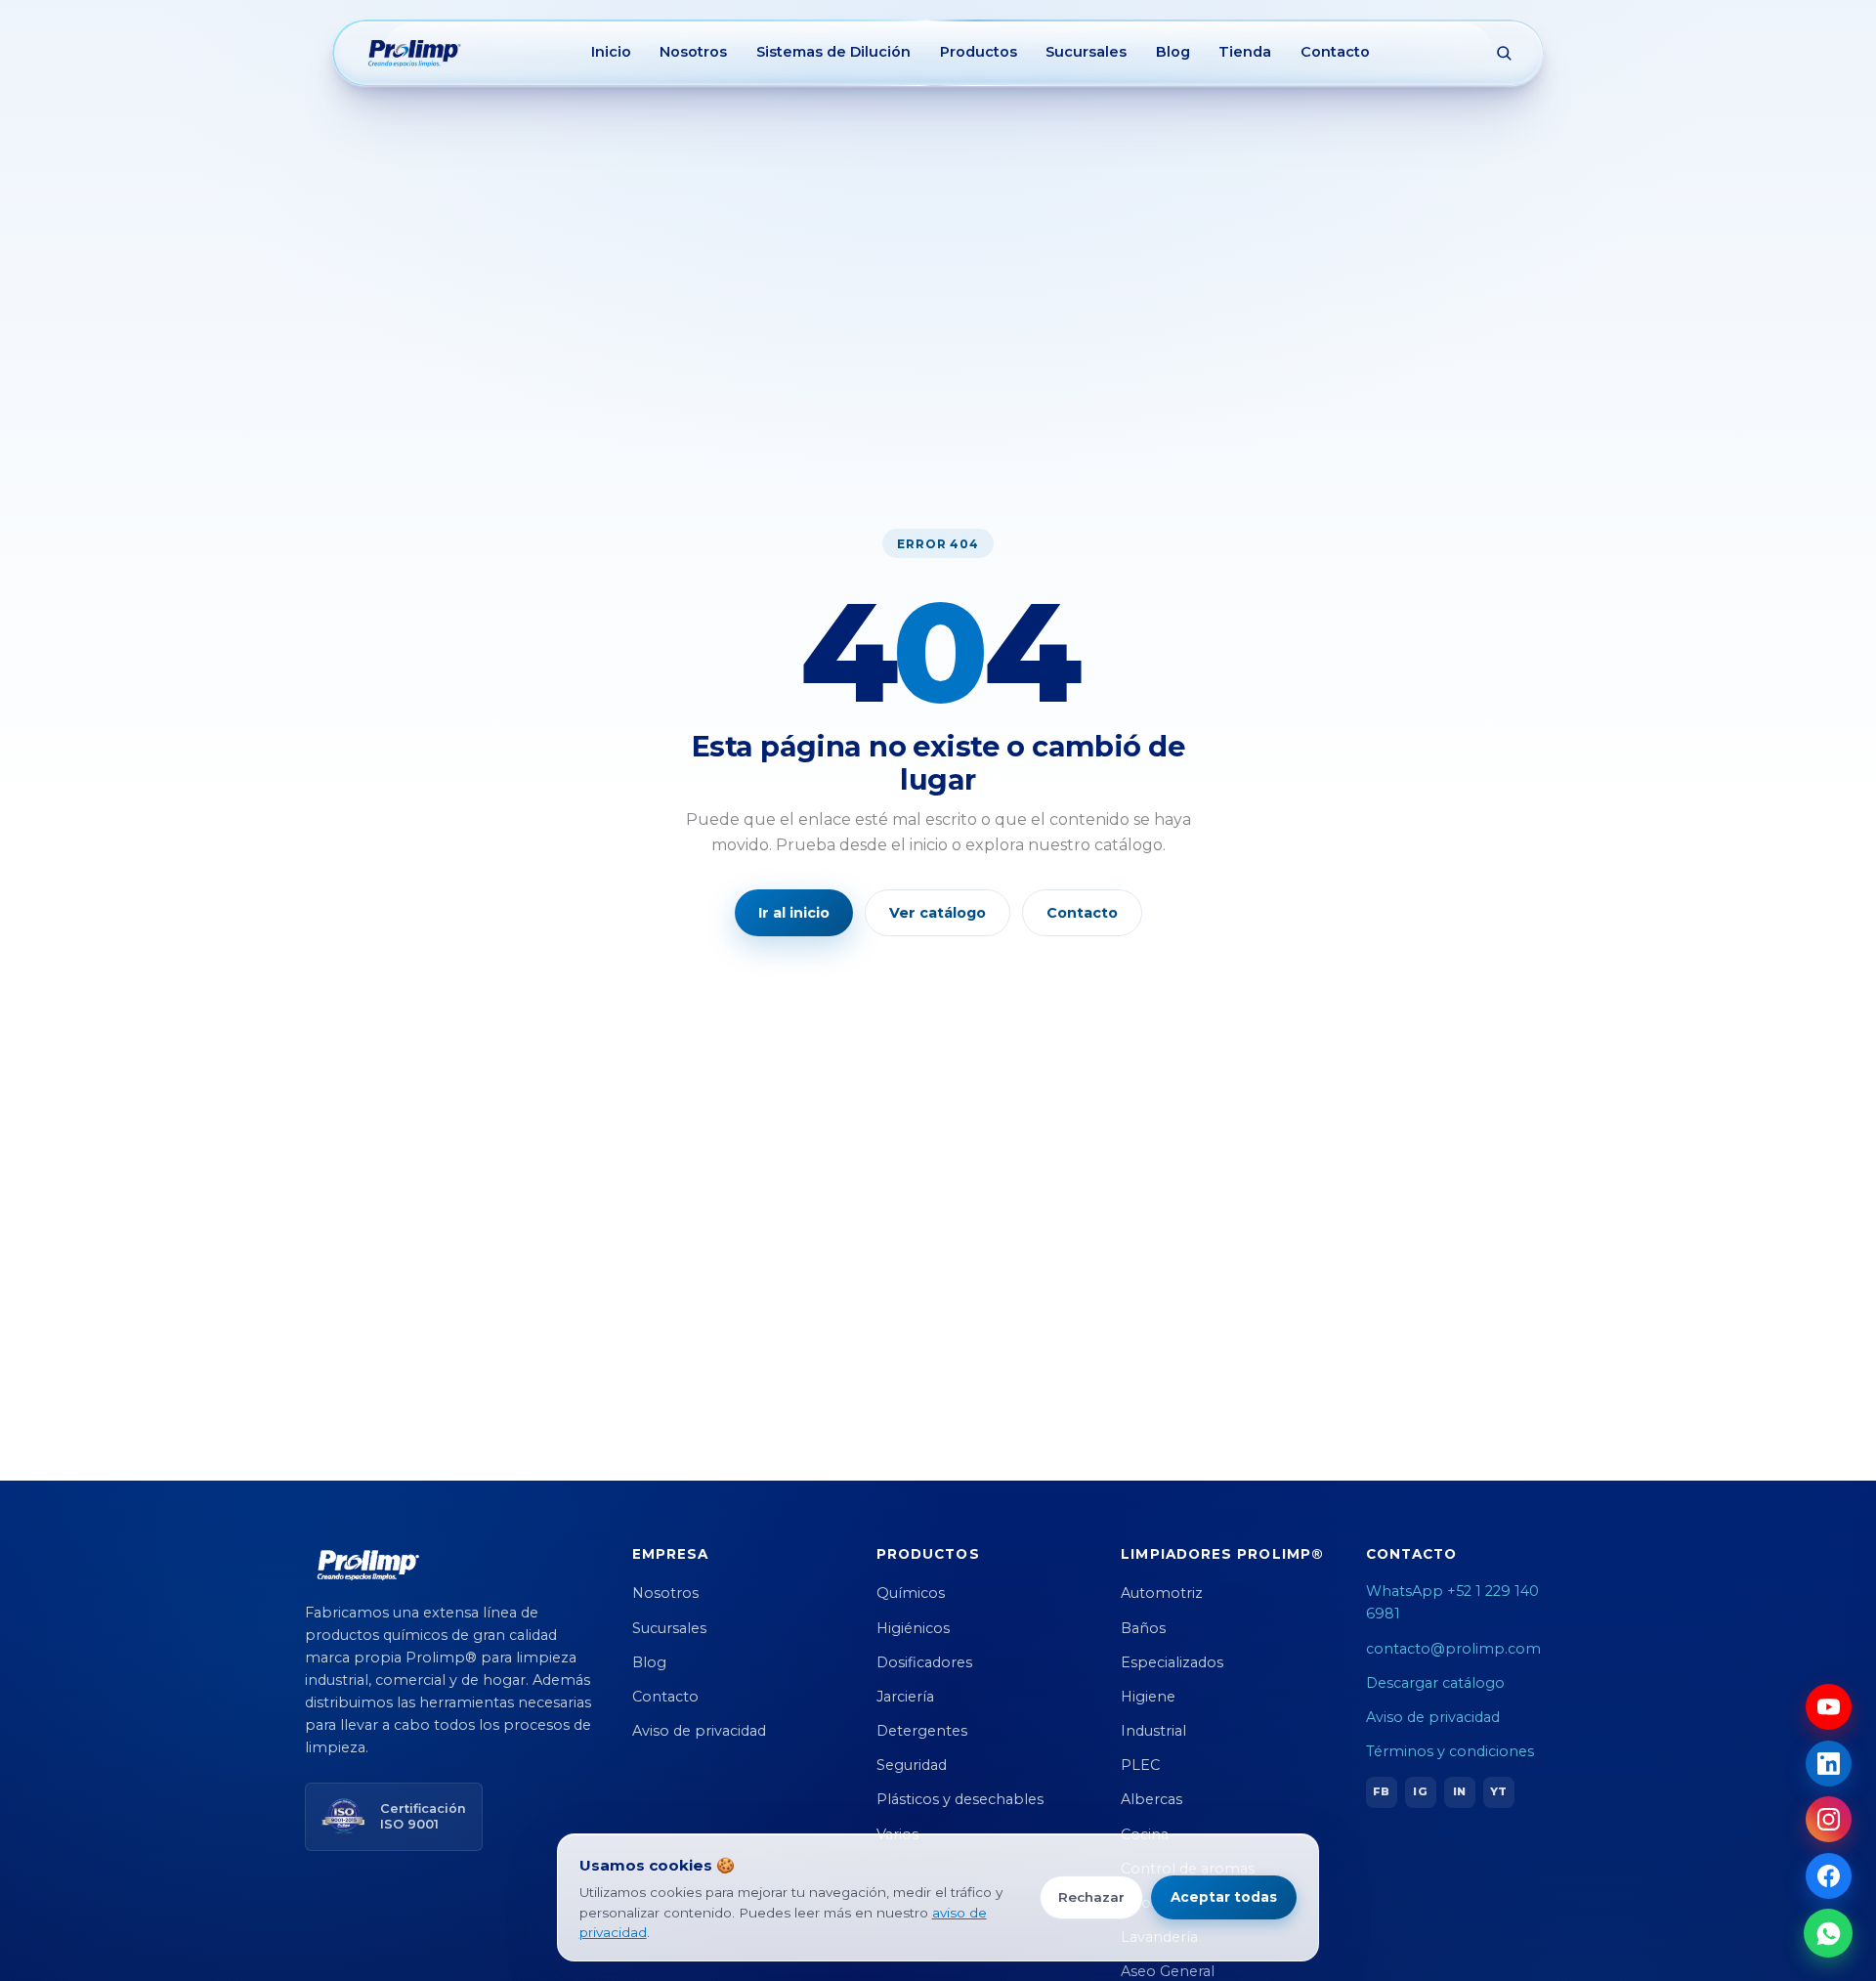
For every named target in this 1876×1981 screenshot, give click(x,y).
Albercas (1151, 1799)
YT (1498, 1791)
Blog (1173, 52)
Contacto (1335, 52)
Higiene (1148, 1697)
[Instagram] (1829, 1819)
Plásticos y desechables (960, 1799)
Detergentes (922, 1731)
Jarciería (905, 1697)
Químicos (911, 1593)
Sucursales (1086, 52)
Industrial (1153, 1731)
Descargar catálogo (1435, 1683)
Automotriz (1162, 1593)
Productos (979, 52)
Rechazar (1091, 1897)
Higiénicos (913, 1628)
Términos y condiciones (1450, 1751)
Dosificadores (924, 1662)
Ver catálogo (938, 913)
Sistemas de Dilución (833, 52)
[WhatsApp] (1828, 1933)
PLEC (1140, 1765)
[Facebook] (1829, 1876)
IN (1459, 1791)
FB (1381, 1791)
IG (1420, 1791)
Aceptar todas (1224, 1897)
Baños (1143, 1628)
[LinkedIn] (1829, 1764)
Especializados (1172, 1662)
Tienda (1245, 52)
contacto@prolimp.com (1453, 1649)
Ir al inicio (794, 913)
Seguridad (912, 1765)
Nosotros (693, 52)
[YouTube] (1829, 1707)
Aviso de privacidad (699, 1731)
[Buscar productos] (1504, 53)
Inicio (611, 52)
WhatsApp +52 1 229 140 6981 (1452, 1602)
